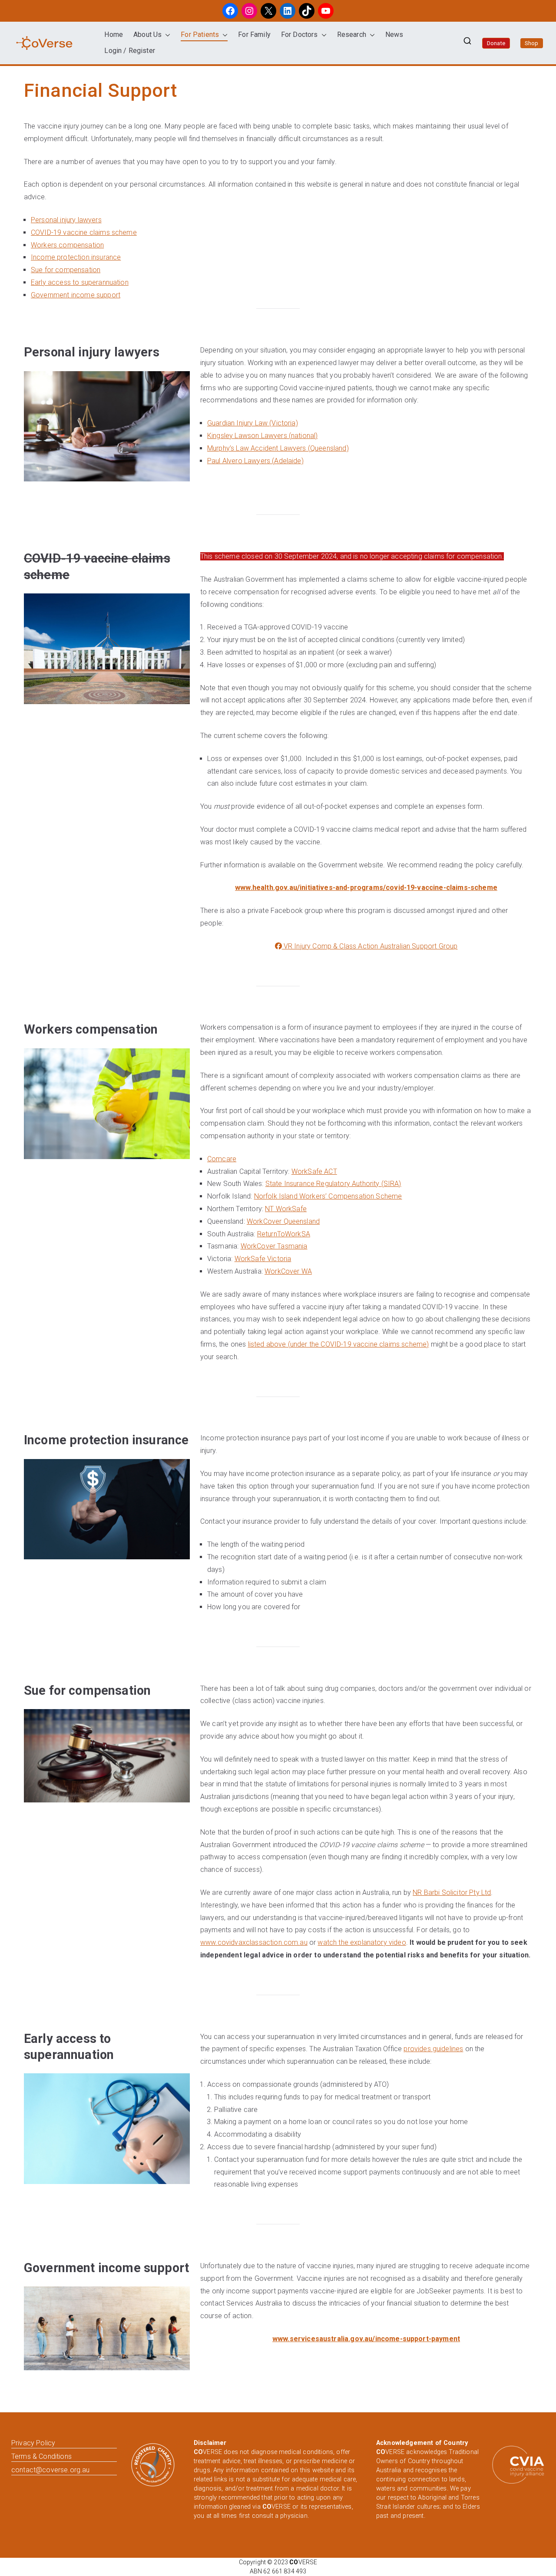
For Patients (200, 35)
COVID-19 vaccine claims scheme (84, 232)
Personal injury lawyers (66, 220)
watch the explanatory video (362, 1942)
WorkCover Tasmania (274, 1246)
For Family (254, 35)
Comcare (222, 1159)
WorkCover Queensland (283, 1221)
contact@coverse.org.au (51, 2470)
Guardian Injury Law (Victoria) (253, 423)
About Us (147, 35)
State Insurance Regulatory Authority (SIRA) (333, 1184)
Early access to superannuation (80, 282)
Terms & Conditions (41, 2456)
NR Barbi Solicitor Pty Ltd (452, 1892)
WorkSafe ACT (314, 1171)
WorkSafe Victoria (263, 1259)
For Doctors (300, 35)
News (394, 35)
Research (352, 35)
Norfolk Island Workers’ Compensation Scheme (328, 1196)
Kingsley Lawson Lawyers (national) (262, 436)
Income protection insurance (76, 257)
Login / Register (130, 51)
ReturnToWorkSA (284, 1234)
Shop (532, 43)
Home (114, 35)
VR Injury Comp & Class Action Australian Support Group (370, 946)
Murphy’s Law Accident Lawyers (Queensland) (278, 448)
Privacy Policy (33, 2443)
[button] (166, 35)
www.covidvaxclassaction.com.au (254, 1942)
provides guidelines (433, 2049)
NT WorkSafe (286, 1209)
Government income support (76, 295)
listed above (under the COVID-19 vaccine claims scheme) (339, 1344)
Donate (496, 43)
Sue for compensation (66, 270)
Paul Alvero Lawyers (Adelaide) (255, 461)
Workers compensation (67, 245)
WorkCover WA (288, 1271)
